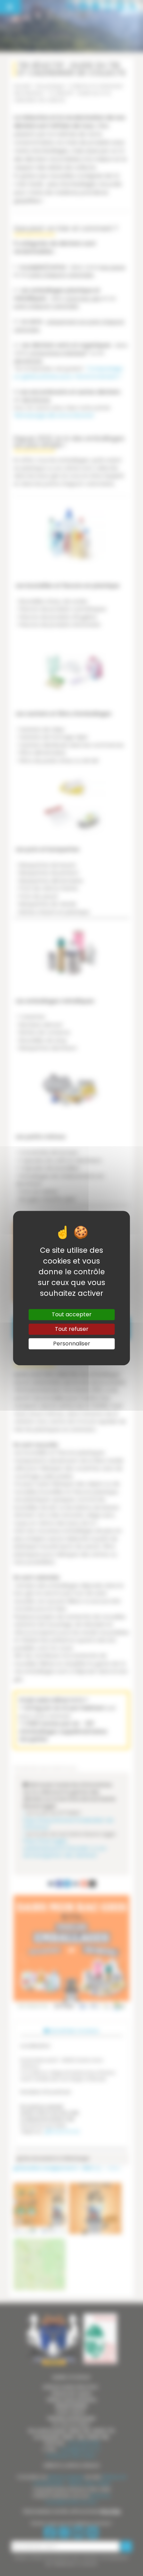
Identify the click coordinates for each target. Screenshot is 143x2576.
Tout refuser (72, 1329)
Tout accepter (72, 1314)
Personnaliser (72, 1344)
